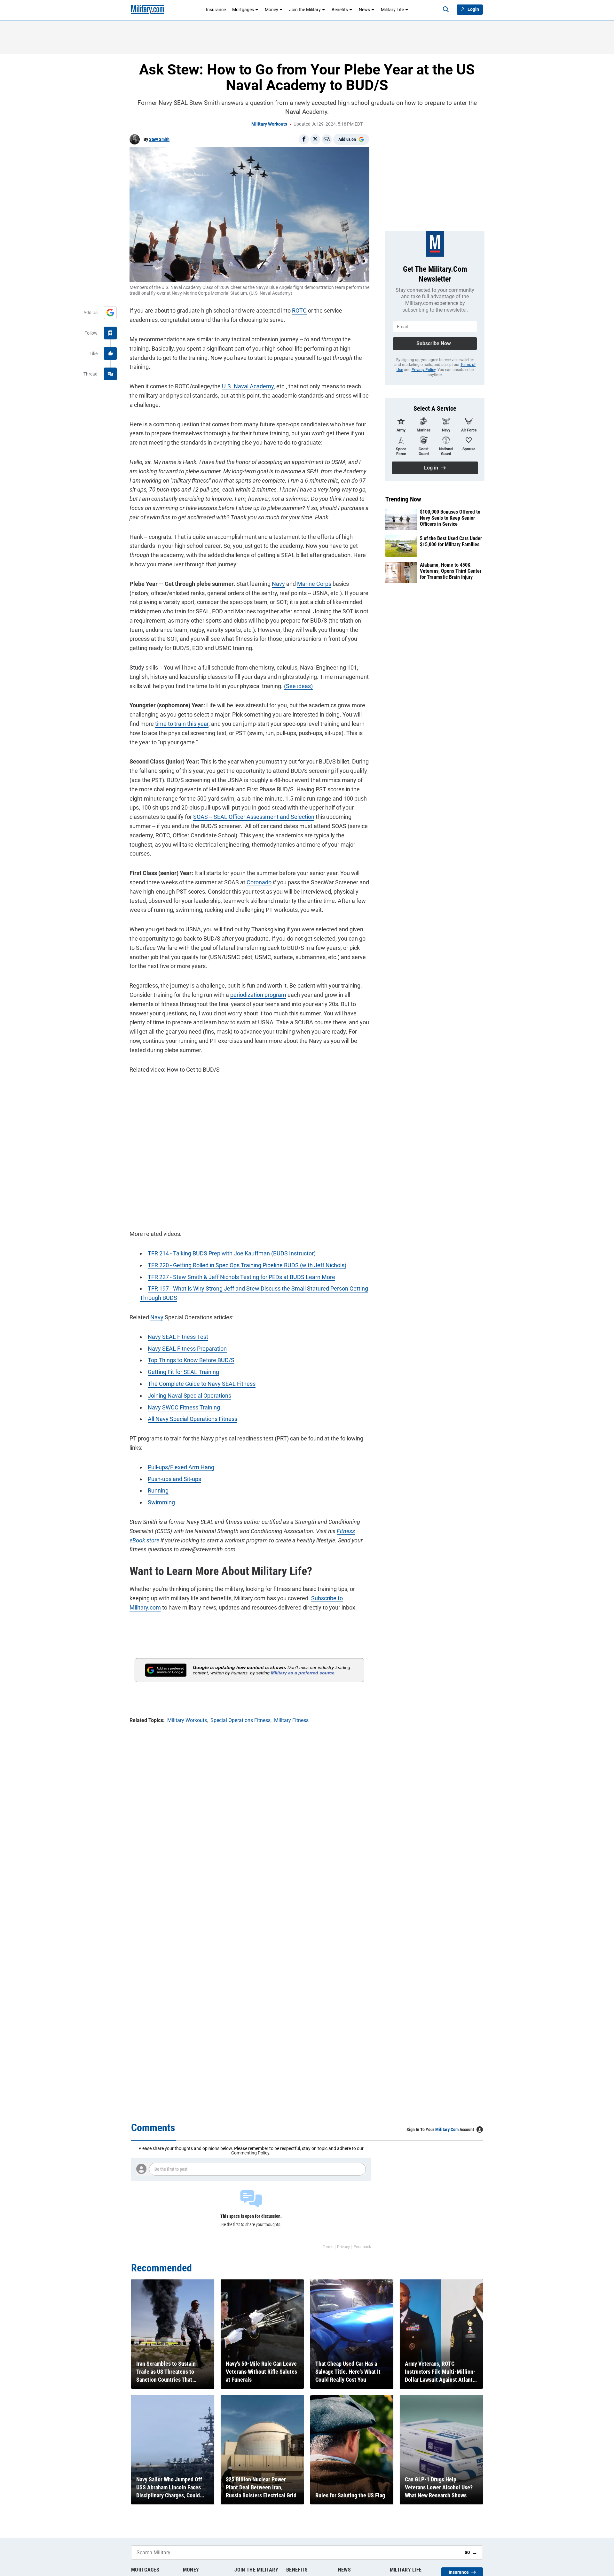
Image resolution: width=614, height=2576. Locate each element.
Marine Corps (314, 584)
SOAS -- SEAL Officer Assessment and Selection (254, 817)
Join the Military (305, 10)
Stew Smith (159, 139)
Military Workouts (269, 124)
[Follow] (110, 333)
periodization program (258, 995)
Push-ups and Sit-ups (174, 1479)
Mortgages (243, 10)
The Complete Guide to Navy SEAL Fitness (202, 1384)
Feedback (362, 2247)
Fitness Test (192, 1337)
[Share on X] (315, 139)
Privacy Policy (424, 370)
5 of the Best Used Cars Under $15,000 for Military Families (451, 541)
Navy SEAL (162, 1337)
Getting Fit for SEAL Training (183, 1372)
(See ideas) (298, 686)
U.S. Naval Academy (248, 386)
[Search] (446, 10)
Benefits (340, 10)
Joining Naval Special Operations (189, 1396)
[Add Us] (110, 313)
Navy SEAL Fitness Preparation (187, 1349)
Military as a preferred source (303, 1673)
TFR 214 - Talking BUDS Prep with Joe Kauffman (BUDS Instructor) (232, 1253)
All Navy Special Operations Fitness (193, 1419)
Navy (278, 584)
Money (272, 10)
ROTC (299, 310)
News (364, 10)
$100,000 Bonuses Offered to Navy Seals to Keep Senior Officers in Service (450, 518)
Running (158, 1490)
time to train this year (182, 724)
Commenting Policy (250, 2153)
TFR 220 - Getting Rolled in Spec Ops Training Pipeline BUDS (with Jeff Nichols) (247, 1265)
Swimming (161, 1502)
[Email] (327, 139)
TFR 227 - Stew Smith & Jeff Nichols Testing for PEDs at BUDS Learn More (241, 1277)
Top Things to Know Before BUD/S (191, 1360)
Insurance (216, 10)
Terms (328, 2247)
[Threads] (110, 374)
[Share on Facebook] (304, 139)
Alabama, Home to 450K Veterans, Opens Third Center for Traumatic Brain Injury (451, 571)
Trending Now (403, 499)
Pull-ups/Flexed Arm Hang (181, 1467)
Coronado (259, 882)
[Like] (110, 353)
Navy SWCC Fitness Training (184, 1407)
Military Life (392, 10)
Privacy (343, 2247)
